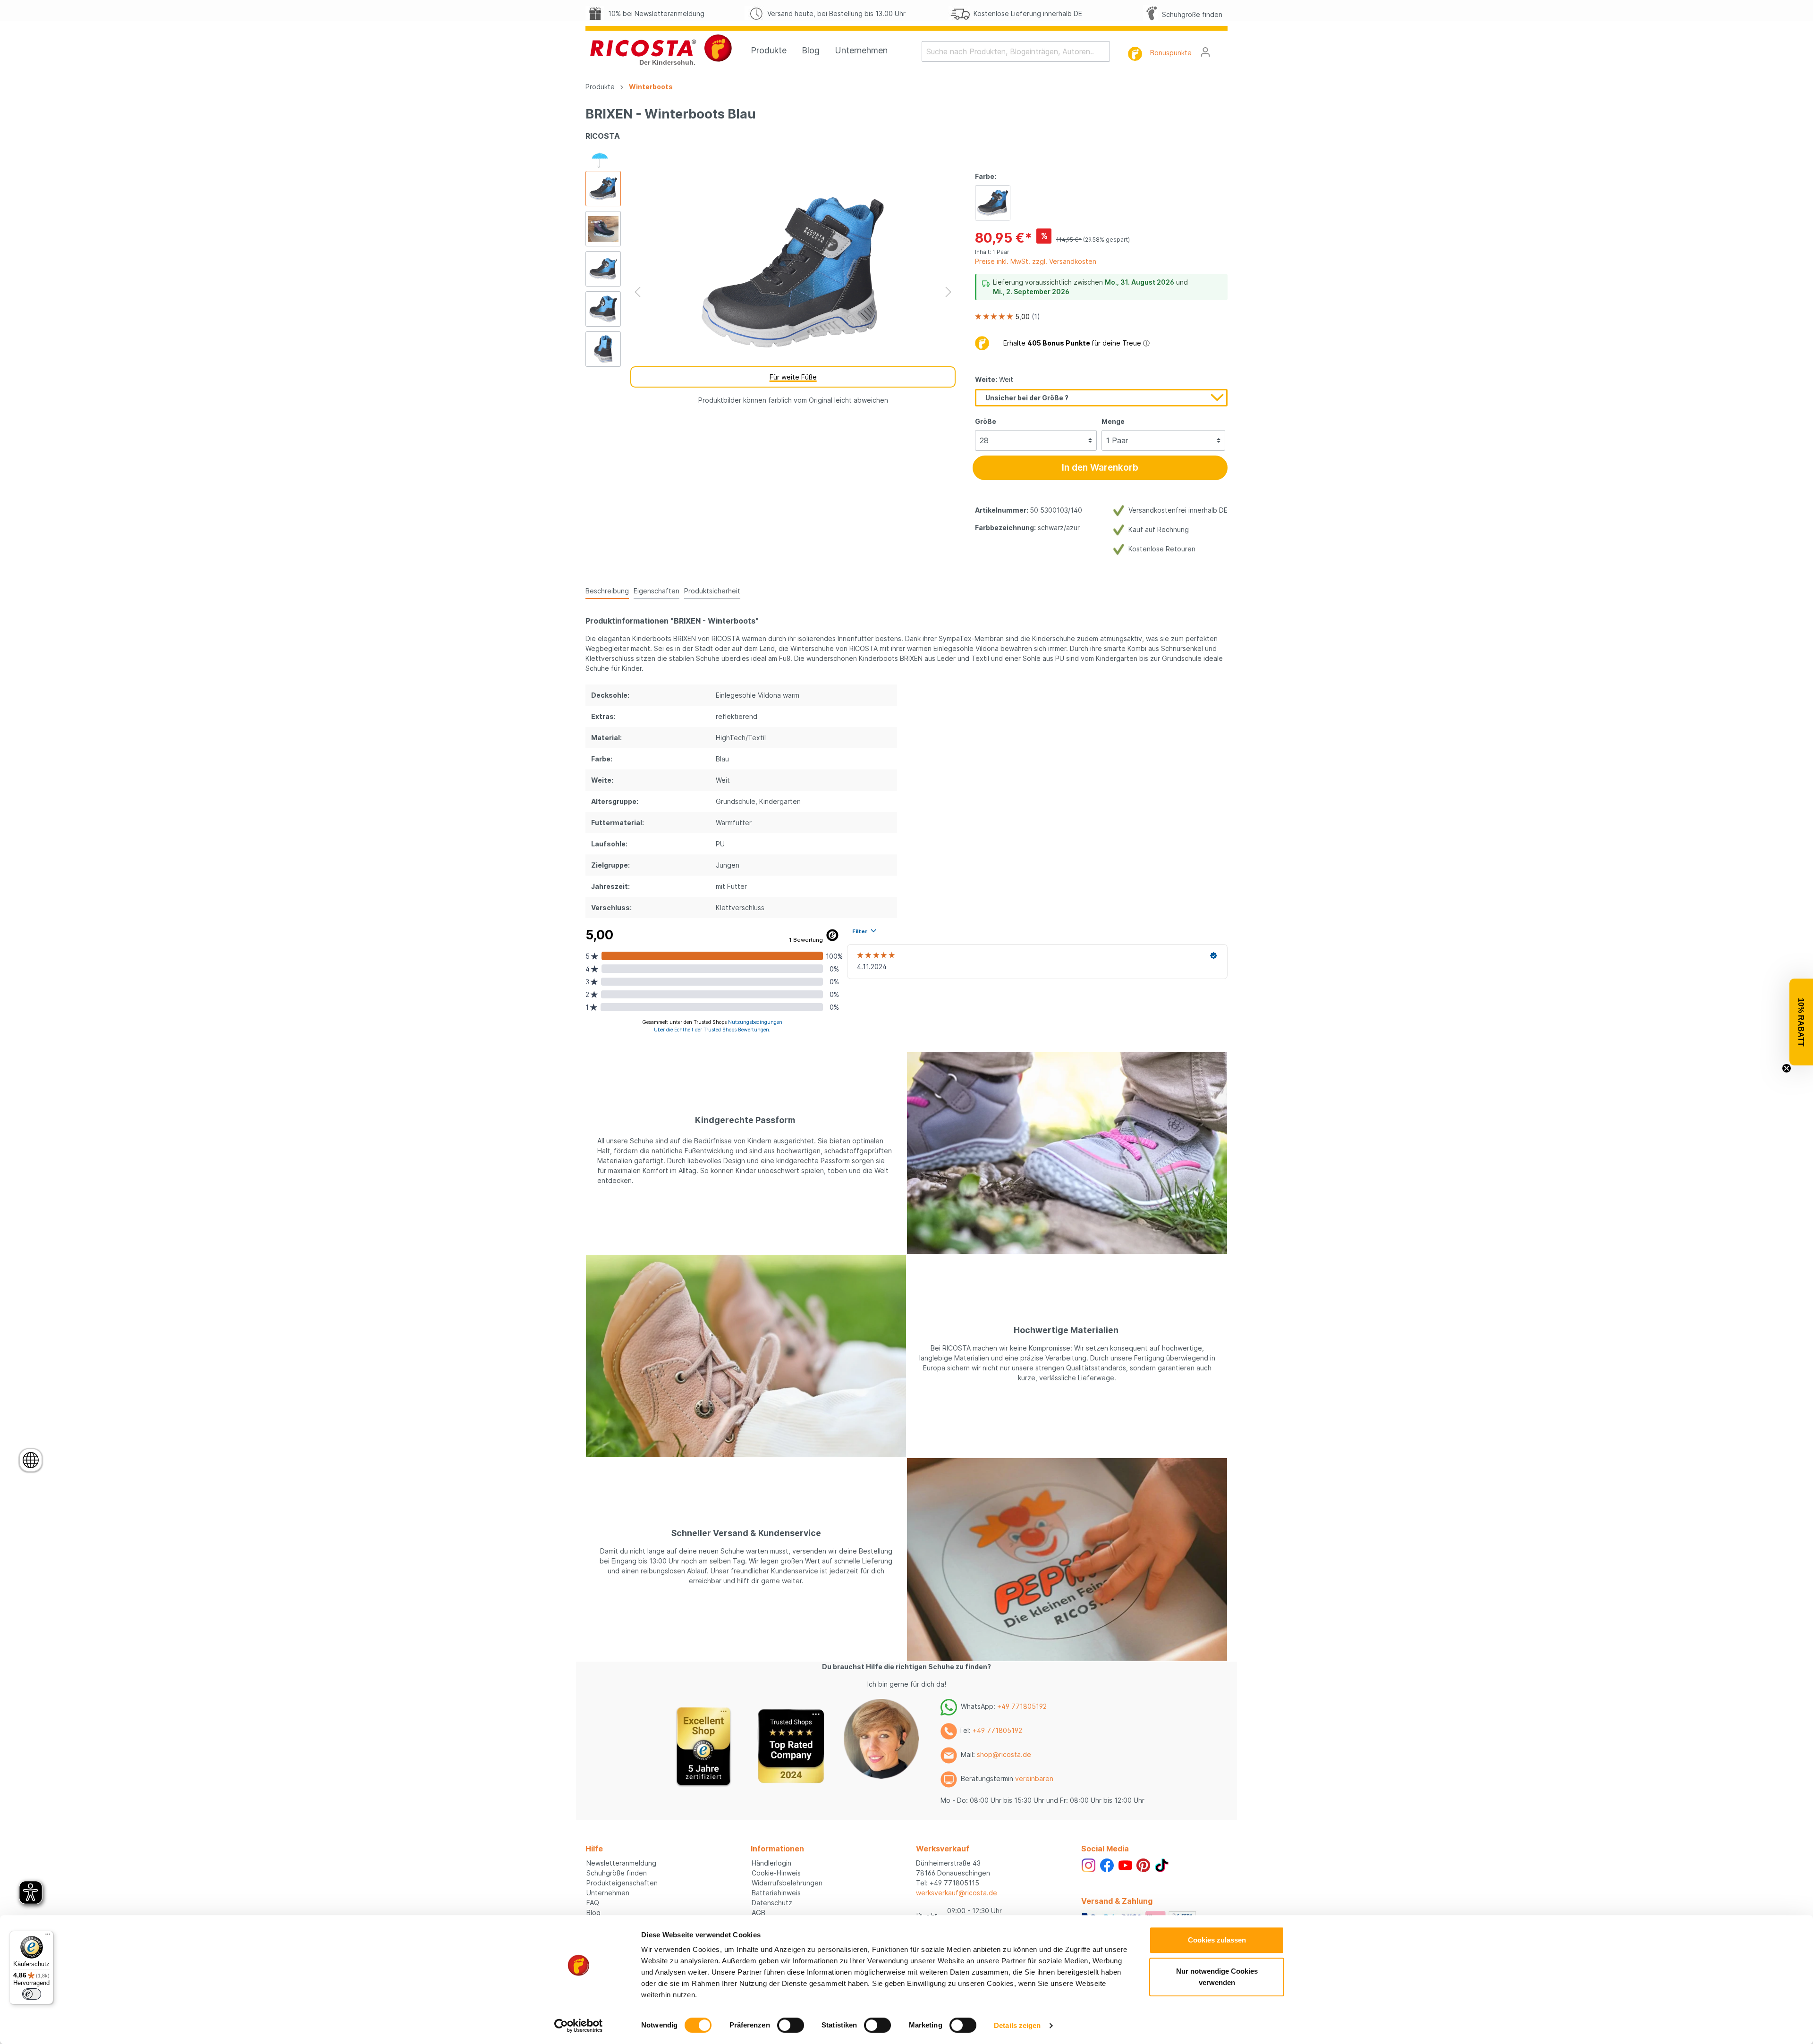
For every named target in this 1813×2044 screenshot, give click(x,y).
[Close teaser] (1787, 1068)
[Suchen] (1104, 51)
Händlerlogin (771, 1863)
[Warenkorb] (1222, 49)
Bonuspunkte (1171, 53)
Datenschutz (772, 1903)
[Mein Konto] (1205, 52)
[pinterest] (1143, 1864)
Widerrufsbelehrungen (787, 1883)
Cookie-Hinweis (776, 1873)
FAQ (593, 1903)
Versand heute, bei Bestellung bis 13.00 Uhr (834, 13)
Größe (986, 421)
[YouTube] (1125, 1864)
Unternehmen (608, 1893)
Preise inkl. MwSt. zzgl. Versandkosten (1036, 261)
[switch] (791, 2025)
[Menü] (48, 1936)
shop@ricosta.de (1004, 1754)
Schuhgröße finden (1190, 14)
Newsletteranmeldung (621, 1863)
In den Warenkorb (1100, 468)
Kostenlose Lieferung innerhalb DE (1026, 13)
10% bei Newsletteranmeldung (654, 13)
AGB (758, 1913)
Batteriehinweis (776, 1893)
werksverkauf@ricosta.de (957, 1893)
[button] (1801, 1022)
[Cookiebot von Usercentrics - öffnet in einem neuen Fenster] (579, 2026)
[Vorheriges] (637, 292)
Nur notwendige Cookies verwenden (1217, 1977)
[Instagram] (1089, 1864)
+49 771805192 (1022, 1706)
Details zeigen (1017, 2025)
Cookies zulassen (1217, 1940)
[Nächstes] (949, 292)
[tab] (607, 591)
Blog (593, 1913)
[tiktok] (1162, 1864)
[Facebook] (1107, 1864)
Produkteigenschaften (622, 1883)
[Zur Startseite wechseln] (661, 50)
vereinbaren (1034, 1778)
